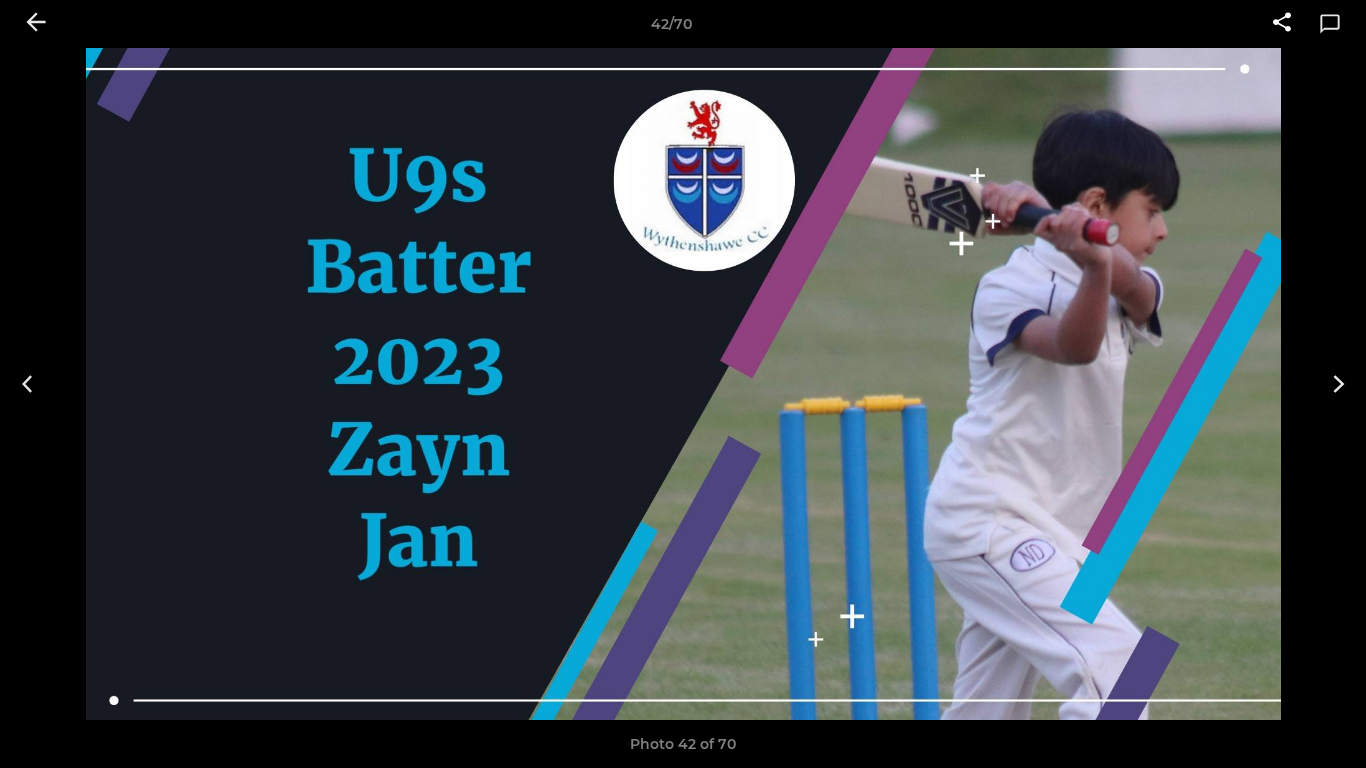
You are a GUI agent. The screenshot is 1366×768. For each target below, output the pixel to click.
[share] (1282, 24)
